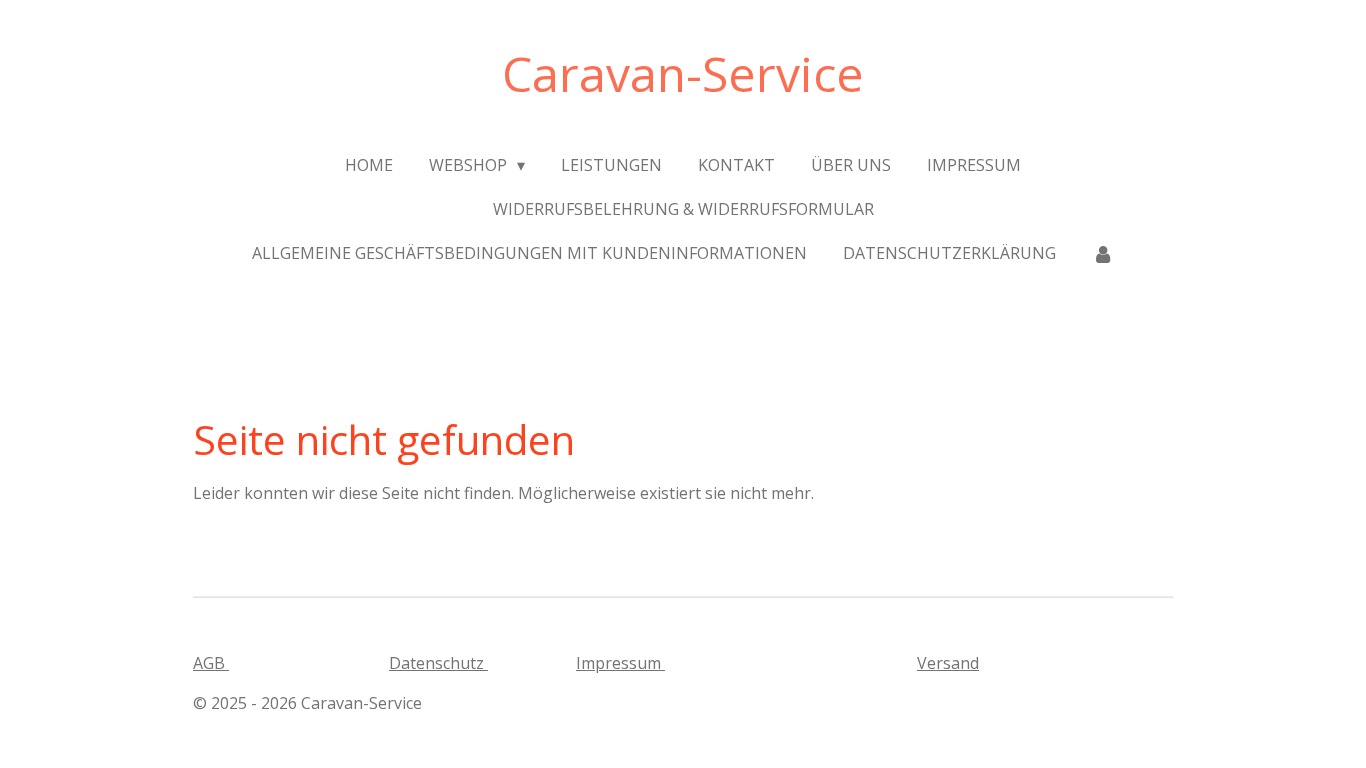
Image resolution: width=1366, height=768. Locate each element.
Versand (948, 663)
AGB (211, 663)
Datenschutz (438, 663)
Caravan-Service (683, 73)
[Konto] (1103, 253)
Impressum (620, 663)
